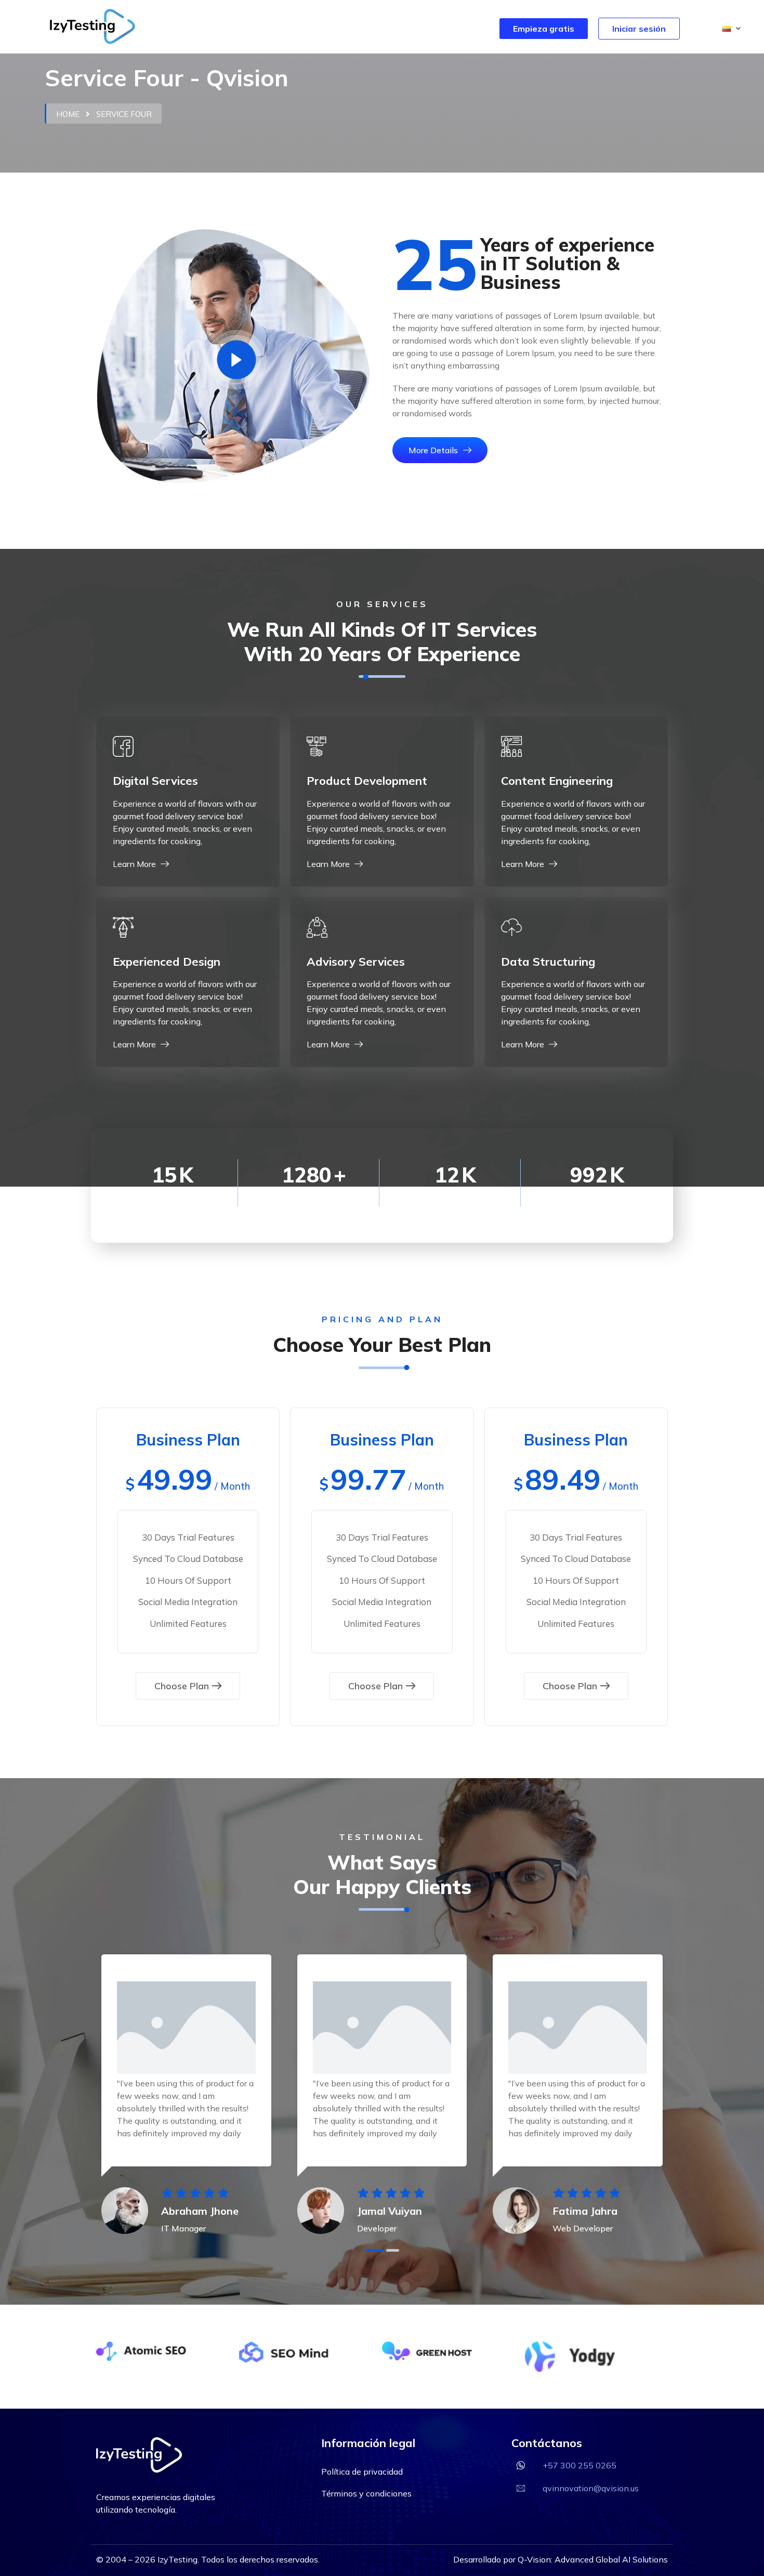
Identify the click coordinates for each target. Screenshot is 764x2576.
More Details (434, 450)
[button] (732, 29)
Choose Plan (182, 1686)
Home (68, 114)
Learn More (135, 864)
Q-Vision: (536, 2559)
